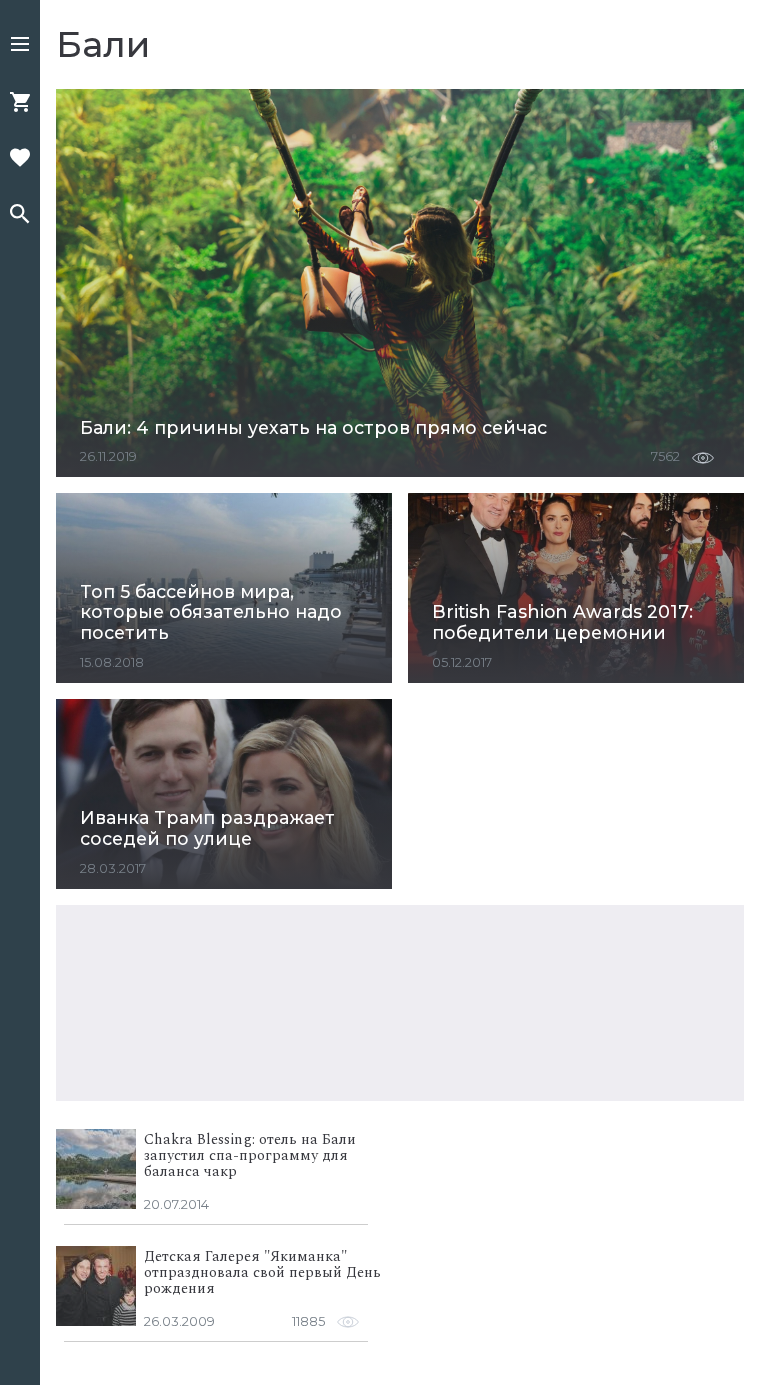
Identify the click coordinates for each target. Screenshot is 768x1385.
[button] (20, 46)
